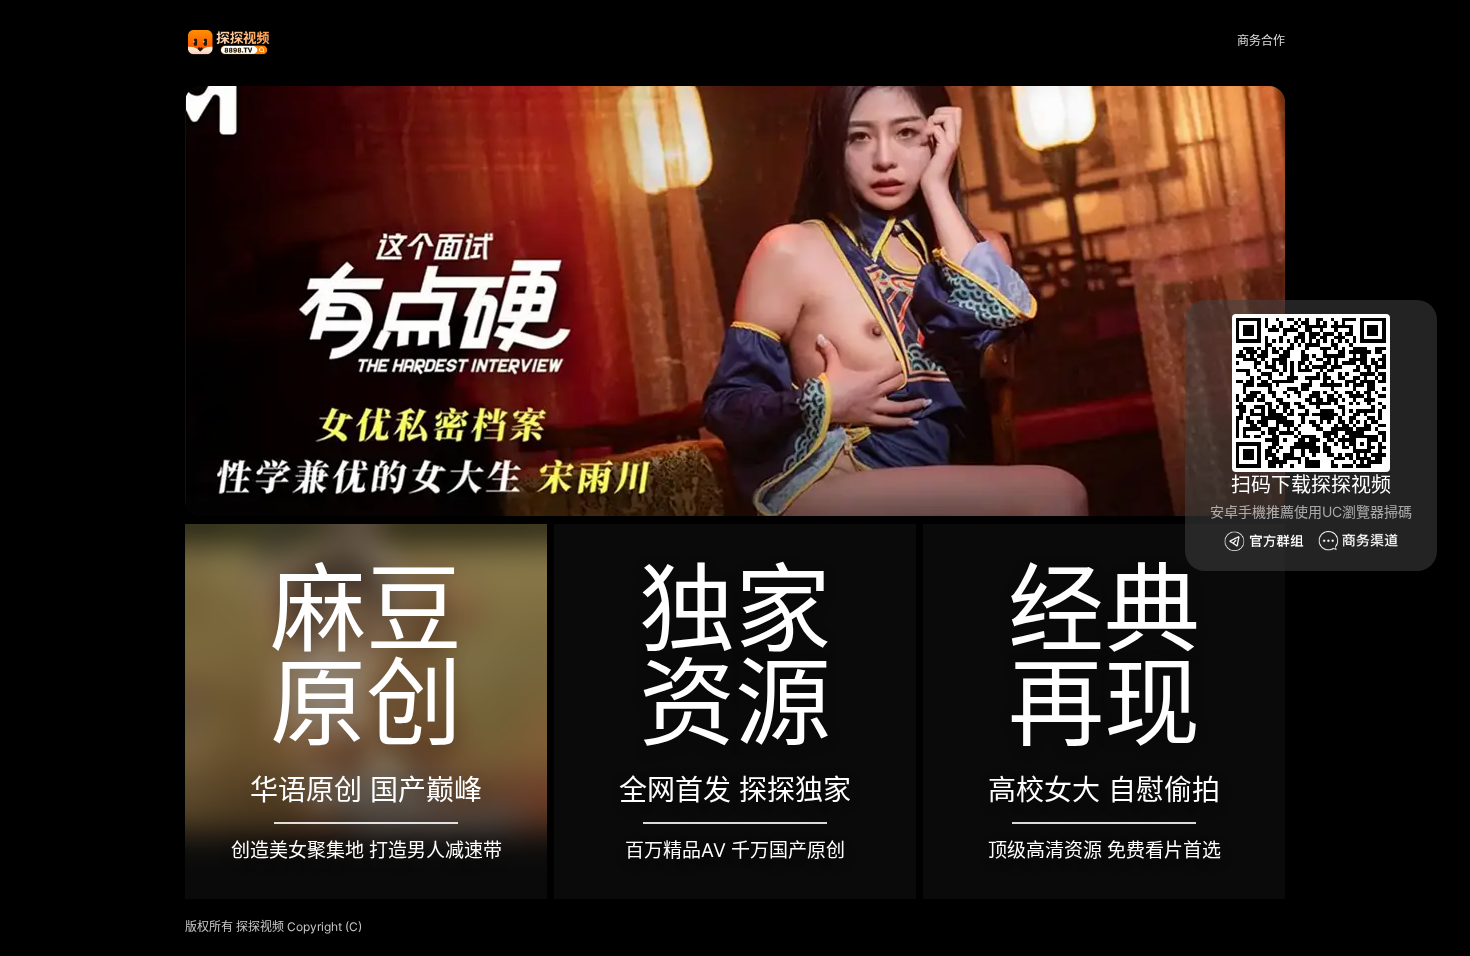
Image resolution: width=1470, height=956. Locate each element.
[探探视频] (230, 41)
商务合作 (1261, 40)
